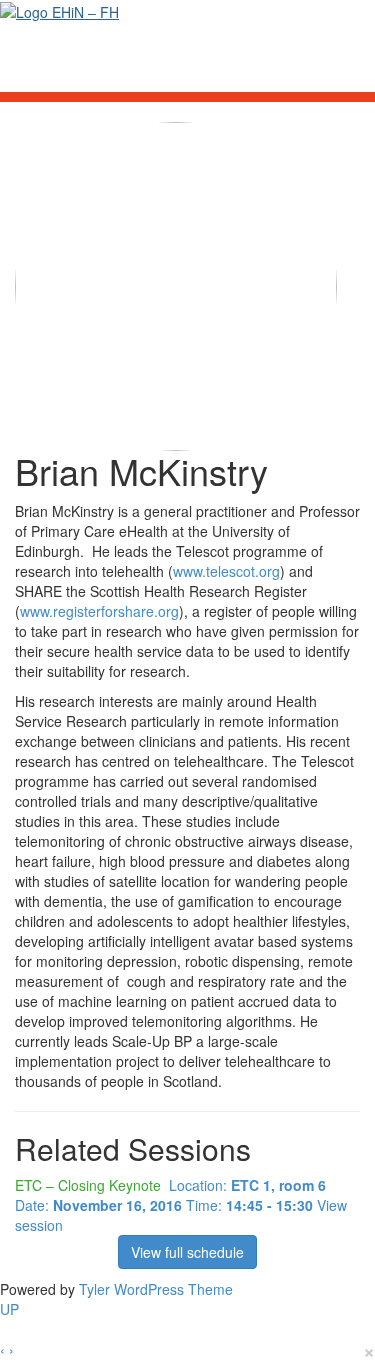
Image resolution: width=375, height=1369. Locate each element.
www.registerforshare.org (99, 611)
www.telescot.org (226, 571)
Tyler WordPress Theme (156, 1289)
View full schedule (187, 1252)
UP (9, 1309)
